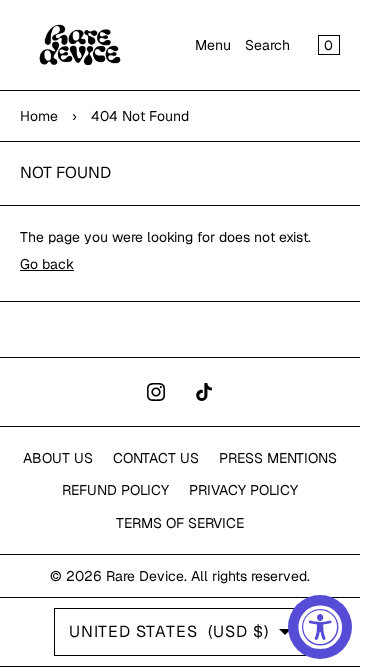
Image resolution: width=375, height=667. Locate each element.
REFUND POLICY (115, 490)
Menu (213, 45)
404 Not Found (140, 116)
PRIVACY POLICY (243, 490)
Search (267, 45)
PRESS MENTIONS (278, 458)
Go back (47, 264)
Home (39, 116)
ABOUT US (58, 458)
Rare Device (145, 576)
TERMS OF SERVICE (180, 523)
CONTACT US (156, 458)
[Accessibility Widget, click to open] (320, 627)
